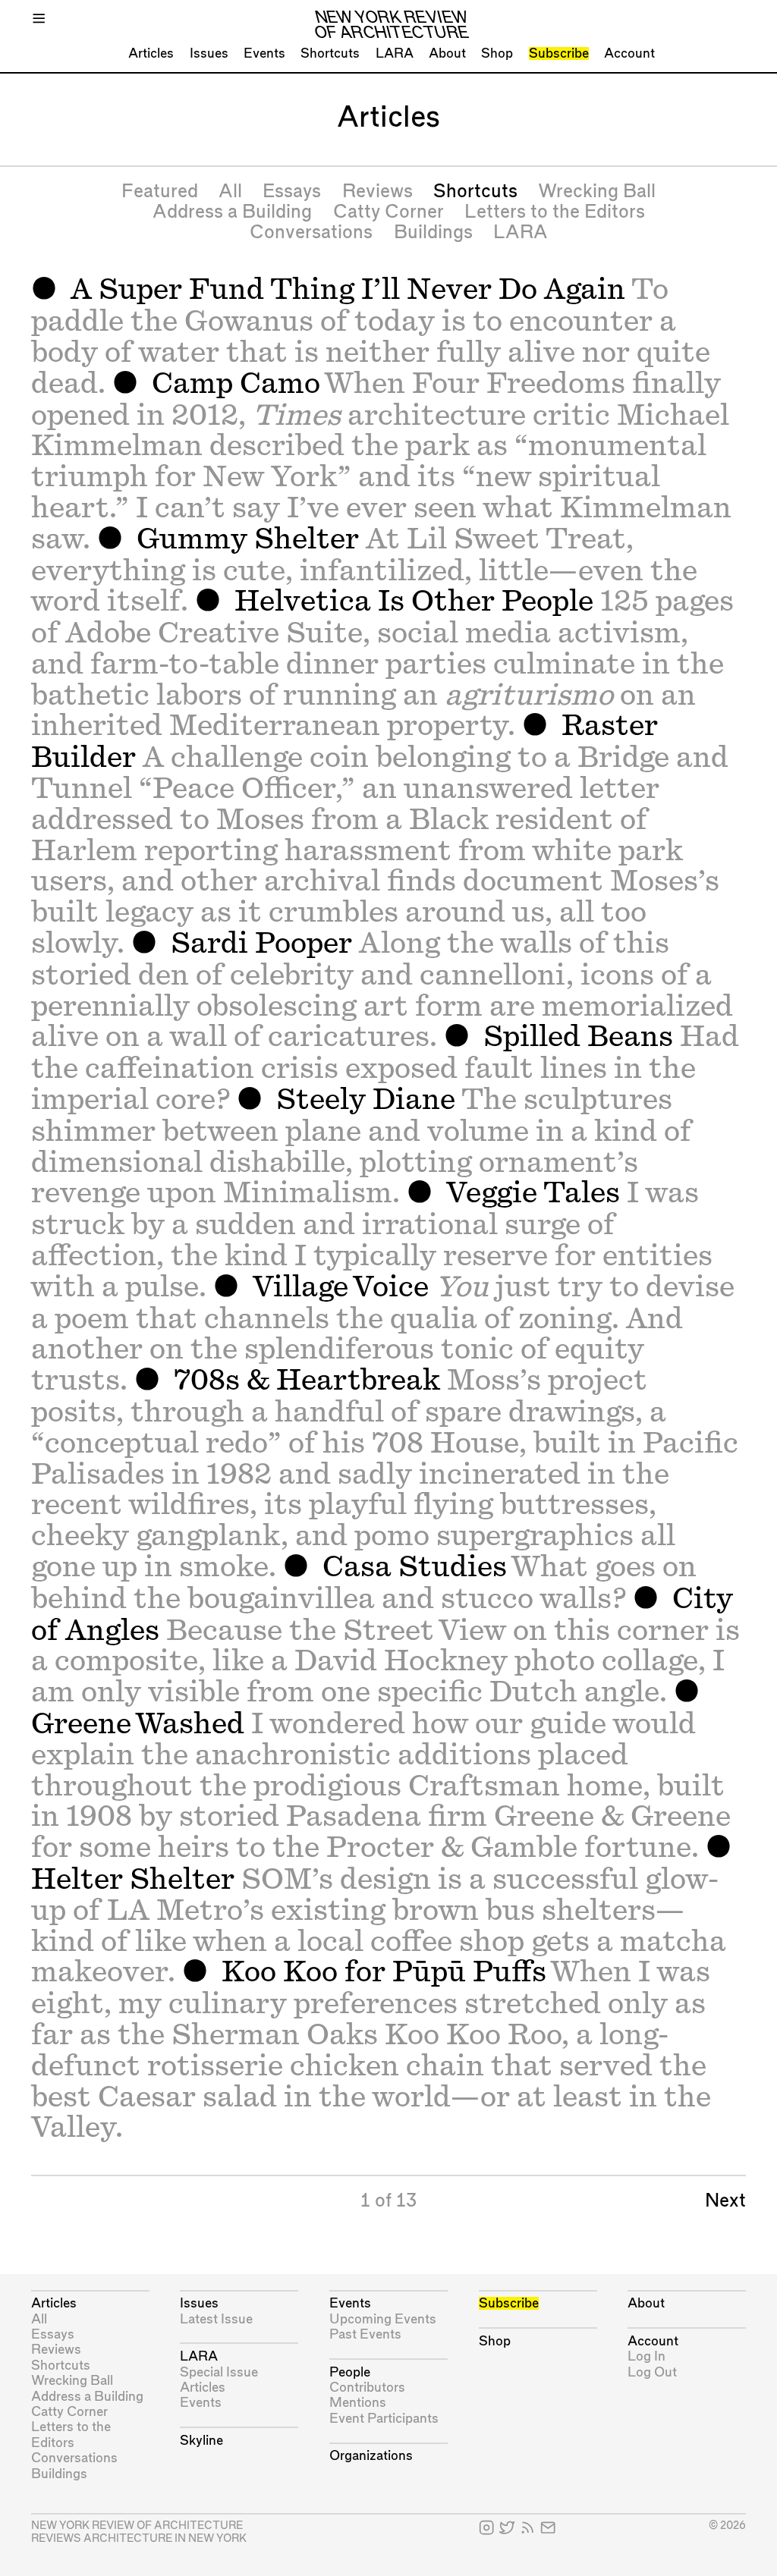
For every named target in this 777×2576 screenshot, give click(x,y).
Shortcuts (330, 53)
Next (725, 2201)
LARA (395, 53)
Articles (151, 53)
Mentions (358, 2403)
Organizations (371, 2456)
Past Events (365, 2334)
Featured (160, 192)
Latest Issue (216, 2319)
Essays (292, 192)
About (447, 53)
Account (629, 53)
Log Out (652, 2372)
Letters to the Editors (555, 212)
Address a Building (232, 212)
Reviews (377, 192)
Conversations (311, 233)
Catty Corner (388, 212)
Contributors (367, 2388)
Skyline (201, 2441)
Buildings (433, 233)
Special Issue (219, 2372)
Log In (646, 2356)
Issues (209, 53)
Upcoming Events (383, 2319)
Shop (497, 53)
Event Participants (384, 2419)
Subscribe (559, 53)
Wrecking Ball (597, 192)
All (230, 192)
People (350, 2372)
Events (264, 53)
